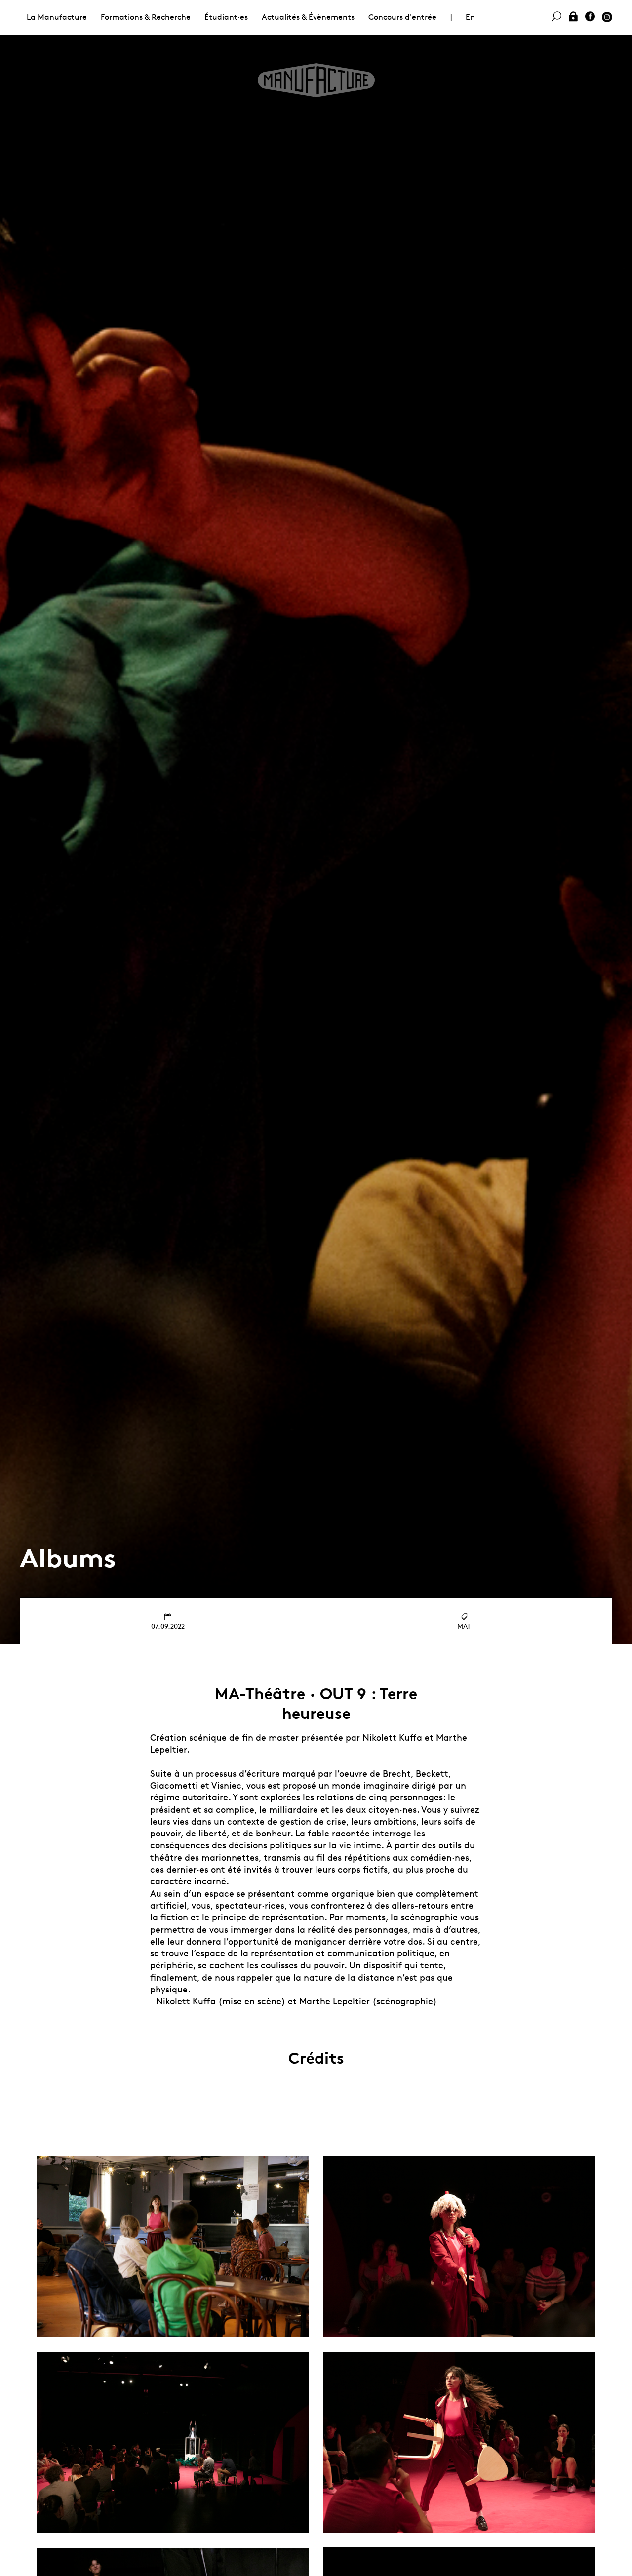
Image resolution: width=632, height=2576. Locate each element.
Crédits (316, 2058)
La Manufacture (57, 17)
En (470, 17)
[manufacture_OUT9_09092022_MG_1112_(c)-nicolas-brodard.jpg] (459, 2246)
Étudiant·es (226, 17)
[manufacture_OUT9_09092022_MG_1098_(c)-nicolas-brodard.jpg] (173, 2246)
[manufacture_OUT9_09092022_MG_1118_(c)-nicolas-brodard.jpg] (173, 2442)
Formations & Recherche (146, 17)
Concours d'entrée (402, 17)
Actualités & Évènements (308, 17)
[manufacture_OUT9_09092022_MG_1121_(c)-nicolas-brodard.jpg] (459, 2442)
